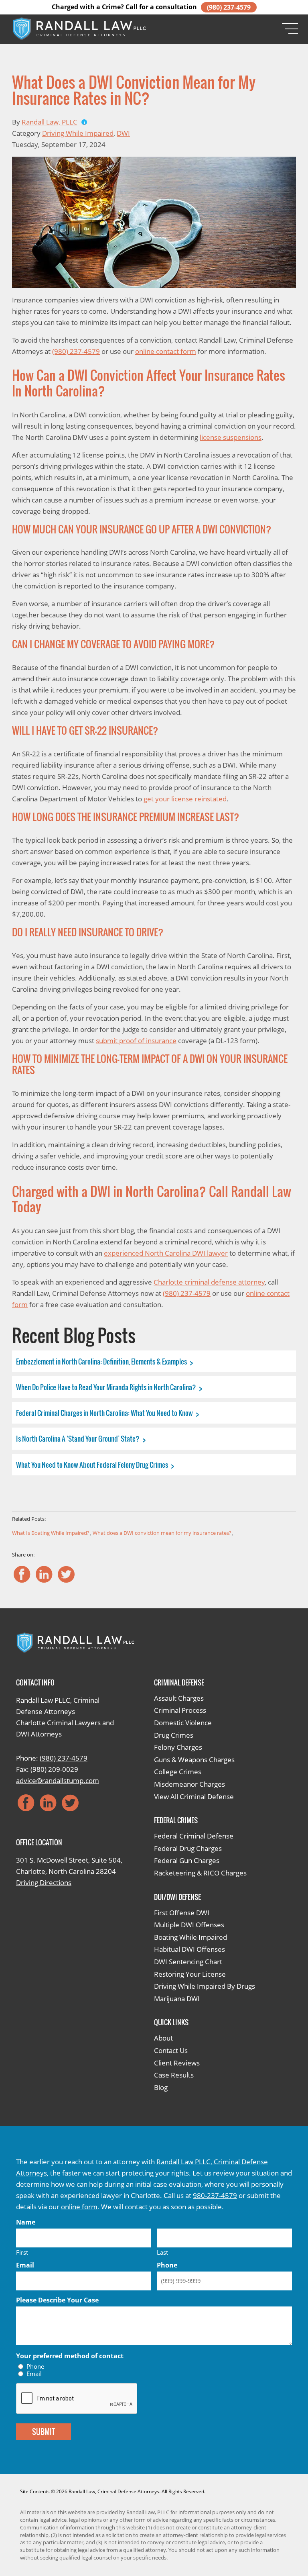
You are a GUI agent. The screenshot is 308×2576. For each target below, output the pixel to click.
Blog (161, 2087)
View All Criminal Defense (194, 1797)
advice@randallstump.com (58, 1780)
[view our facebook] (22, 1574)
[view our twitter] (66, 1574)
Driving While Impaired (78, 133)
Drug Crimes (174, 1735)
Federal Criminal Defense (194, 1836)
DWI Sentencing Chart (188, 1962)
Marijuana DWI (177, 1999)
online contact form (166, 351)
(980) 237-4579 (229, 7)
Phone (35, 2367)
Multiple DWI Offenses (189, 1925)
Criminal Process (180, 1710)
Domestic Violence (183, 1723)
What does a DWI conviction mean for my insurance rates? (162, 1533)
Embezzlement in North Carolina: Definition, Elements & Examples (102, 1362)
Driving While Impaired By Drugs (205, 1986)
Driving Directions (44, 1882)
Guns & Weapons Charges (194, 1760)
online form (79, 2207)
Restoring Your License (190, 1974)
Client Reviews (177, 2063)
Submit (44, 2432)
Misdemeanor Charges (189, 1784)
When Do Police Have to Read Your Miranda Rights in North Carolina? (107, 1387)
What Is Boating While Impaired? (51, 1533)
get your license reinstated (185, 799)
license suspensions (231, 437)
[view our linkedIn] (44, 1574)
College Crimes (178, 1772)
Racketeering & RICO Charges (200, 1873)
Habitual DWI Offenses (189, 1949)
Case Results (174, 2075)
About (163, 2038)
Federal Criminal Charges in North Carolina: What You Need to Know (105, 1413)
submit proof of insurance (136, 1041)
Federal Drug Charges (188, 1848)
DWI (123, 133)
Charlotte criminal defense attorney (209, 1282)
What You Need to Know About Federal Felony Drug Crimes (93, 1465)
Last (162, 2252)
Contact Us (171, 2050)
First (22, 2252)
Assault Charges (179, 1698)
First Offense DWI (182, 1913)
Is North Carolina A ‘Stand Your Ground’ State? (78, 1439)
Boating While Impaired (190, 1937)
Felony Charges (178, 1747)
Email (34, 2374)
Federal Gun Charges (187, 1860)
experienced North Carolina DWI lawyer (166, 1253)
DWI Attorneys (39, 1734)
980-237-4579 (215, 2195)
